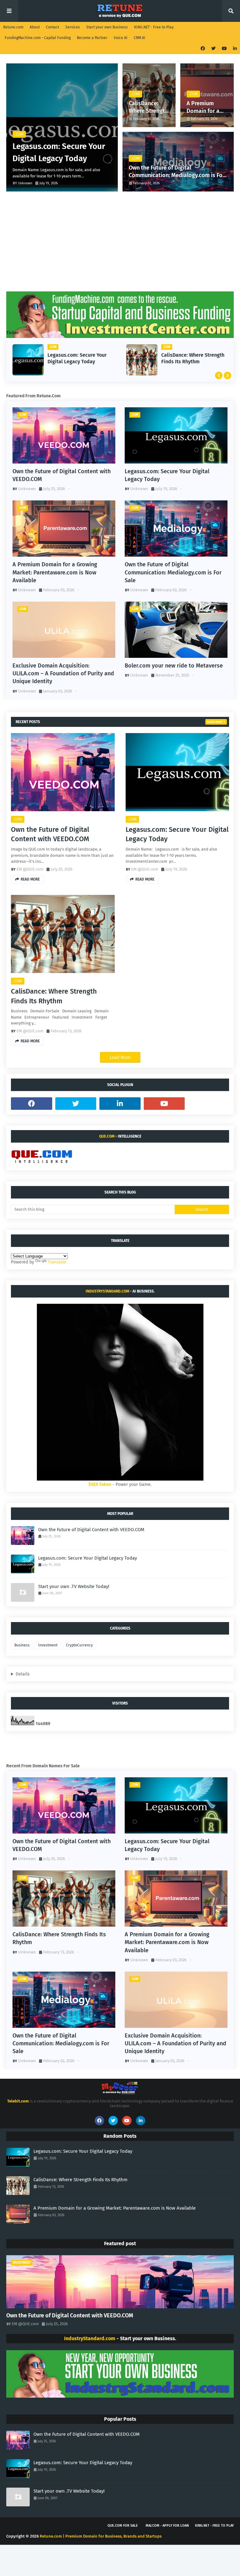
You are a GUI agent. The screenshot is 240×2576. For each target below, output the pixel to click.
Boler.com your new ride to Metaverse (174, 666)
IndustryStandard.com (107, 1291)
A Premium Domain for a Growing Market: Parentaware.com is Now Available (206, 107)
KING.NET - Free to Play (154, 27)
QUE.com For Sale (123, 2526)
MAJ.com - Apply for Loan (167, 2526)
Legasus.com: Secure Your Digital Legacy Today (59, 152)
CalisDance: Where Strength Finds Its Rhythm (148, 107)
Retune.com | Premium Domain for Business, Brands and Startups (101, 2536)
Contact (52, 27)
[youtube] (224, 49)
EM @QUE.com (30, 869)
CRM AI (140, 38)
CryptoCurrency (79, 1645)
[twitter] (213, 49)
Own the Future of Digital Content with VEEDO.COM (62, 475)
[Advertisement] (120, 238)
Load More (120, 1057)
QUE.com (107, 1136)
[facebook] (203, 49)
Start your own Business (107, 27)
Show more (215, 722)
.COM (18, 819)
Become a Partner (92, 38)
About (35, 27)
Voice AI (121, 38)
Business (22, 1645)
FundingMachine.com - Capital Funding (38, 38)
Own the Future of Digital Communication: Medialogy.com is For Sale (177, 172)
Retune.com (13, 27)
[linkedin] (234, 49)
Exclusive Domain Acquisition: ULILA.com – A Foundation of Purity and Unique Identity (63, 673)
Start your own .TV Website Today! (74, 1586)
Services (73, 27)
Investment (48, 1645)
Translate (57, 1262)
